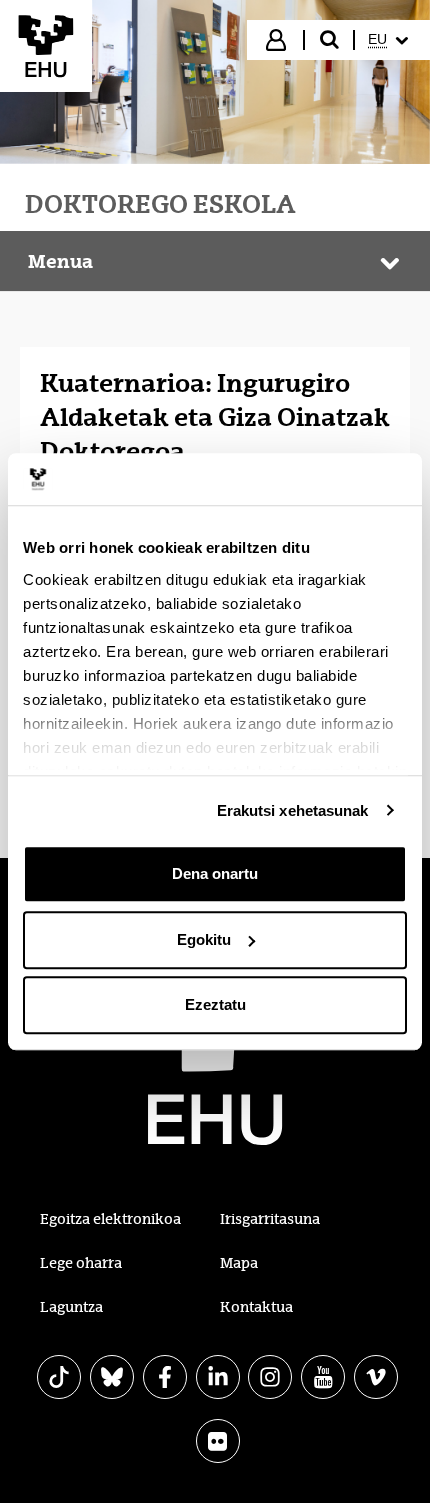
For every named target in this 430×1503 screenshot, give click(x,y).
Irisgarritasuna (270, 1219)
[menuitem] (390, 40)
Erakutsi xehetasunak (293, 810)
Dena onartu (215, 873)
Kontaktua (256, 1307)
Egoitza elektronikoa (110, 1219)
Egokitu (204, 939)
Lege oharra (81, 1263)
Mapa (239, 1263)
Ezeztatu (215, 1004)
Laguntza (71, 1307)
